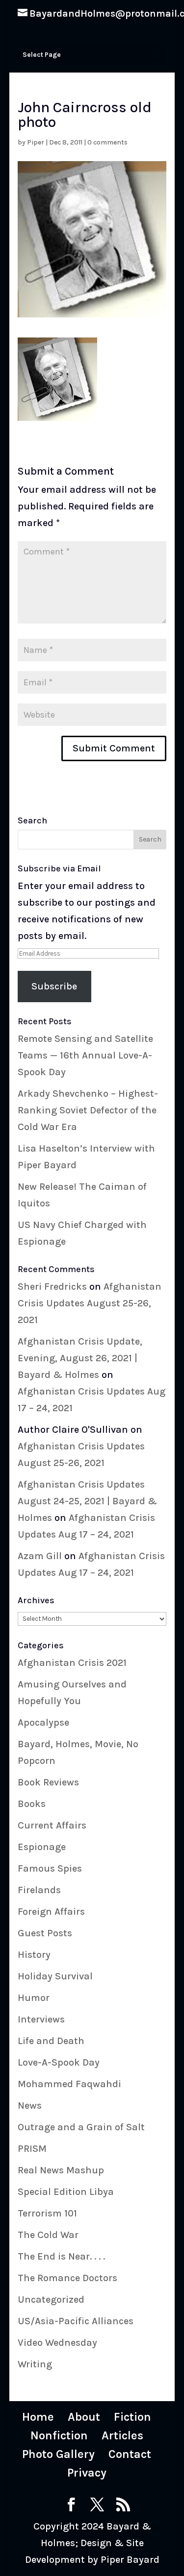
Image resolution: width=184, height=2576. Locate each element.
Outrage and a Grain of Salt (81, 2127)
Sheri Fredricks (52, 1287)
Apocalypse (43, 1722)
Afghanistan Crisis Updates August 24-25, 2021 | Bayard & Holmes (87, 1501)
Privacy (87, 2473)
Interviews (41, 2019)
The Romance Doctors (67, 2278)
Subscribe (54, 986)
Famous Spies (50, 1868)
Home (38, 2417)
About (84, 2417)
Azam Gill (40, 1556)
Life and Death (51, 2041)
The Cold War (48, 2235)
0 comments (107, 142)
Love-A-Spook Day (59, 2062)
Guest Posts (45, 1933)
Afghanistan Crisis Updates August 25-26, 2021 (90, 1303)
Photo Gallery (58, 2454)
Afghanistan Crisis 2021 (72, 1663)
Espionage (42, 1847)
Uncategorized (51, 2299)
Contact (130, 2454)
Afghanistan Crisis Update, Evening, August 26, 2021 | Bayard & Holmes (80, 1358)
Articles (122, 2435)
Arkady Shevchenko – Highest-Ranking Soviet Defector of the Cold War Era (88, 1110)
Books (32, 1804)
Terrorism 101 (47, 2213)
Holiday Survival (55, 1976)
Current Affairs (52, 1825)
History (34, 1955)
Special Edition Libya (66, 2192)
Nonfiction (59, 2435)
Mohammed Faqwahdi (69, 2084)
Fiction (132, 2417)
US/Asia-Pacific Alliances (76, 2321)
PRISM (32, 2149)
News (30, 2106)
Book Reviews (48, 1782)
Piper (36, 142)
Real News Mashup (61, 2170)
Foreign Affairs (51, 1912)
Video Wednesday (57, 2343)
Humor (34, 1998)
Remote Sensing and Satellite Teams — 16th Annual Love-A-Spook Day (85, 1055)
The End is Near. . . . (61, 2256)
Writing (35, 2364)
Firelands (39, 1890)
